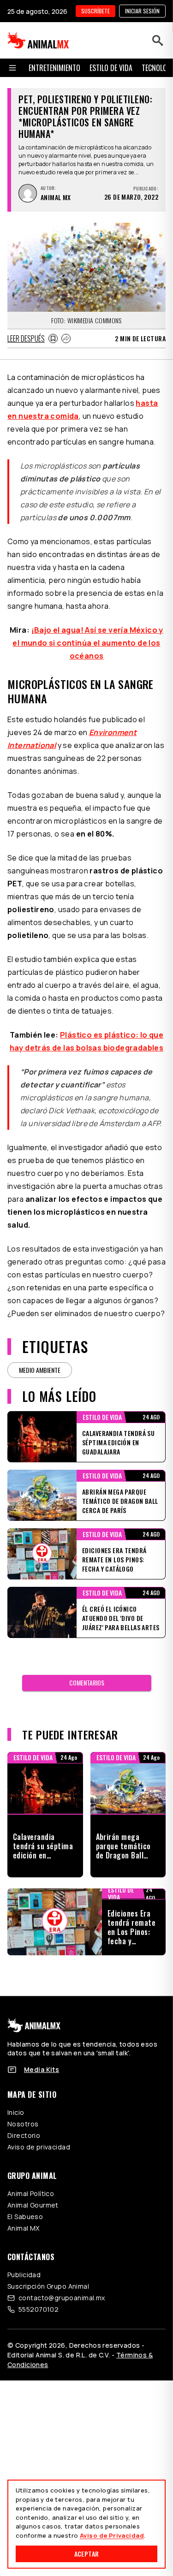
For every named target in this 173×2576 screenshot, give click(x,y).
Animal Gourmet (33, 2205)
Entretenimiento (54, 68)
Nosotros (23, 2124)
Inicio (16, 2112)
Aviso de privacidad (39, 2147)
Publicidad (24, 2275)
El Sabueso (25, 2217)
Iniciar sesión (142, 11)
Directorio (24, 2135)
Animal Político (31, 2193)
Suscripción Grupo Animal (48, 2286)
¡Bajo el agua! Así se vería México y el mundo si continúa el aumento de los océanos (88, 643)
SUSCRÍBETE (95, 11)
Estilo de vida (111, 68)
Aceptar (86, 2554)
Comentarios (87, 1683)
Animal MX (24, 2228)
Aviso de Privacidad (112, 2535)
